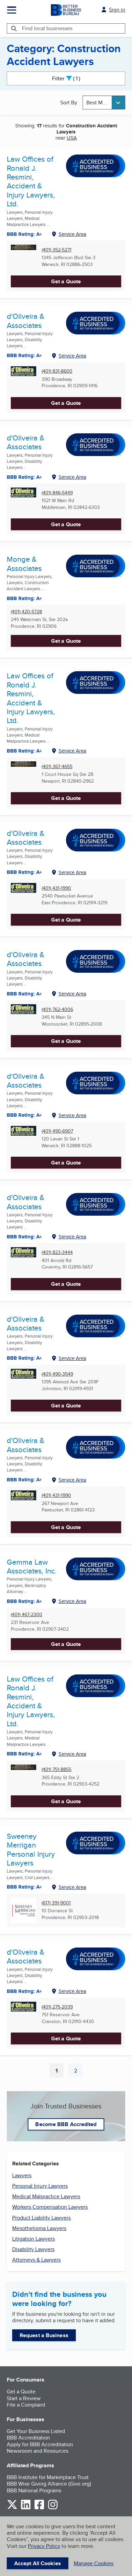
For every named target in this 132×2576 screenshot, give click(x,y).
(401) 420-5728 (26, 612)
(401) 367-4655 (57, 767)
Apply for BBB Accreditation (40, 2444)
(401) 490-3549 (57, 1374)
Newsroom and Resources (38, 2451)
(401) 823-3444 (57, 1252)
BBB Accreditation (28, 2438)
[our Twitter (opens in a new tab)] (12, 2508)
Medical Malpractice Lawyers (46, 2196)
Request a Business (44, 2335)
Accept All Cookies (38, 2563)
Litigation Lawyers (34, 2239)
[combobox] (104, 102)
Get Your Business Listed (36, 2431)
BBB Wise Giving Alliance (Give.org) (49, 2484)
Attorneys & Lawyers (36, 2260)
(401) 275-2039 (57, 2007)
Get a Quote (66, 281)
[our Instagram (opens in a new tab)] (53, 2508)
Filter (72, 78)
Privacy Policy (44, 2546)
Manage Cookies (94, 2563)
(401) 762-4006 (57, 1009)
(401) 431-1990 (56, 888)
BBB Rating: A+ (24, 234)
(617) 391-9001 (56, 1903)
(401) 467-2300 (27, 1615)
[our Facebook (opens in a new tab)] (39, 2508)
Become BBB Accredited (66, 2124)
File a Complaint (26, 2405)
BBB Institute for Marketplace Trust (48, 2477)
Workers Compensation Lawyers (50, 2207)
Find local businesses (47, 28)
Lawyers (22, 2175)
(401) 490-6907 (57, 1131)
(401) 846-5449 (57, 493)
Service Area (72, 234)
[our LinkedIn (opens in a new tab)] (26, 2508)
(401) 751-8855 (57, 1769)
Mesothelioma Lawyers (39, 2228)
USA (72, 138)
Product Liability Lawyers (41, 2218)
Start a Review (24, 2398)
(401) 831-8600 (57, 371)
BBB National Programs (34, 2490)
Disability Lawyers (33, 2249)
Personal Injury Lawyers (40, 2186)
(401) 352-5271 (57, 250)
